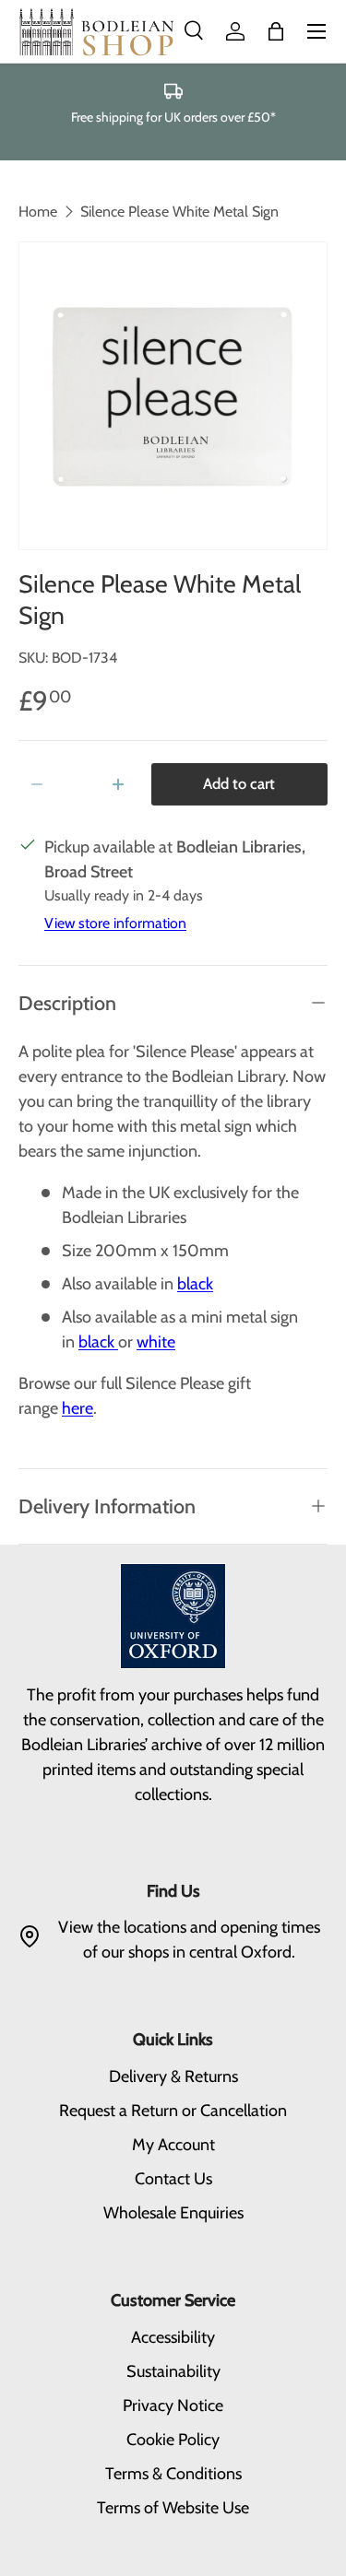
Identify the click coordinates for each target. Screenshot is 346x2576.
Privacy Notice (173, 2405)
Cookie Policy (173, 2440)
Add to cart (239, 783)
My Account (173, 2145)
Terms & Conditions (173, 2474)
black (195, 1284)
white (156, 1342)
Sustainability (173, 2371)
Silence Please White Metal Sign (179, 212)
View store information (115, 923)
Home (38, 212)
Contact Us (173, 2179)
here (78, 1408)
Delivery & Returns (173, 2076)
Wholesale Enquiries (173, 2213)
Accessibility (173, 2337)
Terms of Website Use (173, 2508)
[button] (276, 31)
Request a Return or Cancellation (173, 2111)
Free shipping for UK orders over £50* (173, 117)
